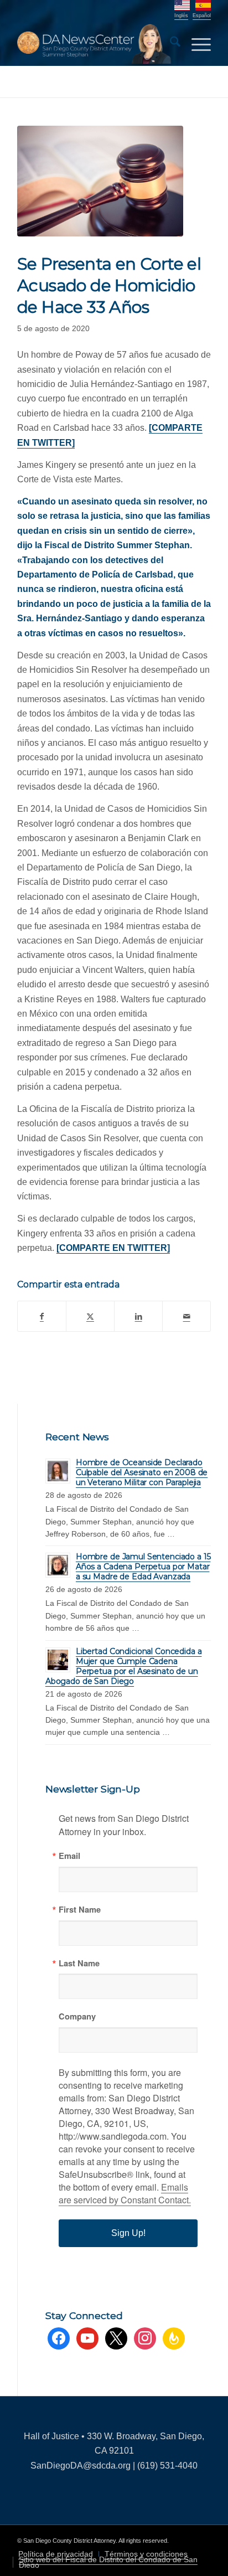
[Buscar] (170, 44)
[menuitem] (170, 44)
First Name (80, 1910)
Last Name (79, 1963)
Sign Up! (128, 2233)
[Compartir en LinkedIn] (138, 1316)
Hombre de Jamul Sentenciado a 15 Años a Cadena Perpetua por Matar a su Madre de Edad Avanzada (143, 1567)
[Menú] (196, 44)
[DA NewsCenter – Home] (95, 44)
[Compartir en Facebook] (42, 1316)
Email (69, 1856)
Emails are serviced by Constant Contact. (125, 2193)
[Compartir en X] (90, 1316)
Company (77, 2016)
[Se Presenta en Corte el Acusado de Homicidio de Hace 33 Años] (100, 181)
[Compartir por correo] (186, 1316)
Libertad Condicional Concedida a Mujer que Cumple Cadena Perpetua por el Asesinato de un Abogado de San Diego (124, 1666)
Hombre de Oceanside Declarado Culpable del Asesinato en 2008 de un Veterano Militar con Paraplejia (142, 1472)
